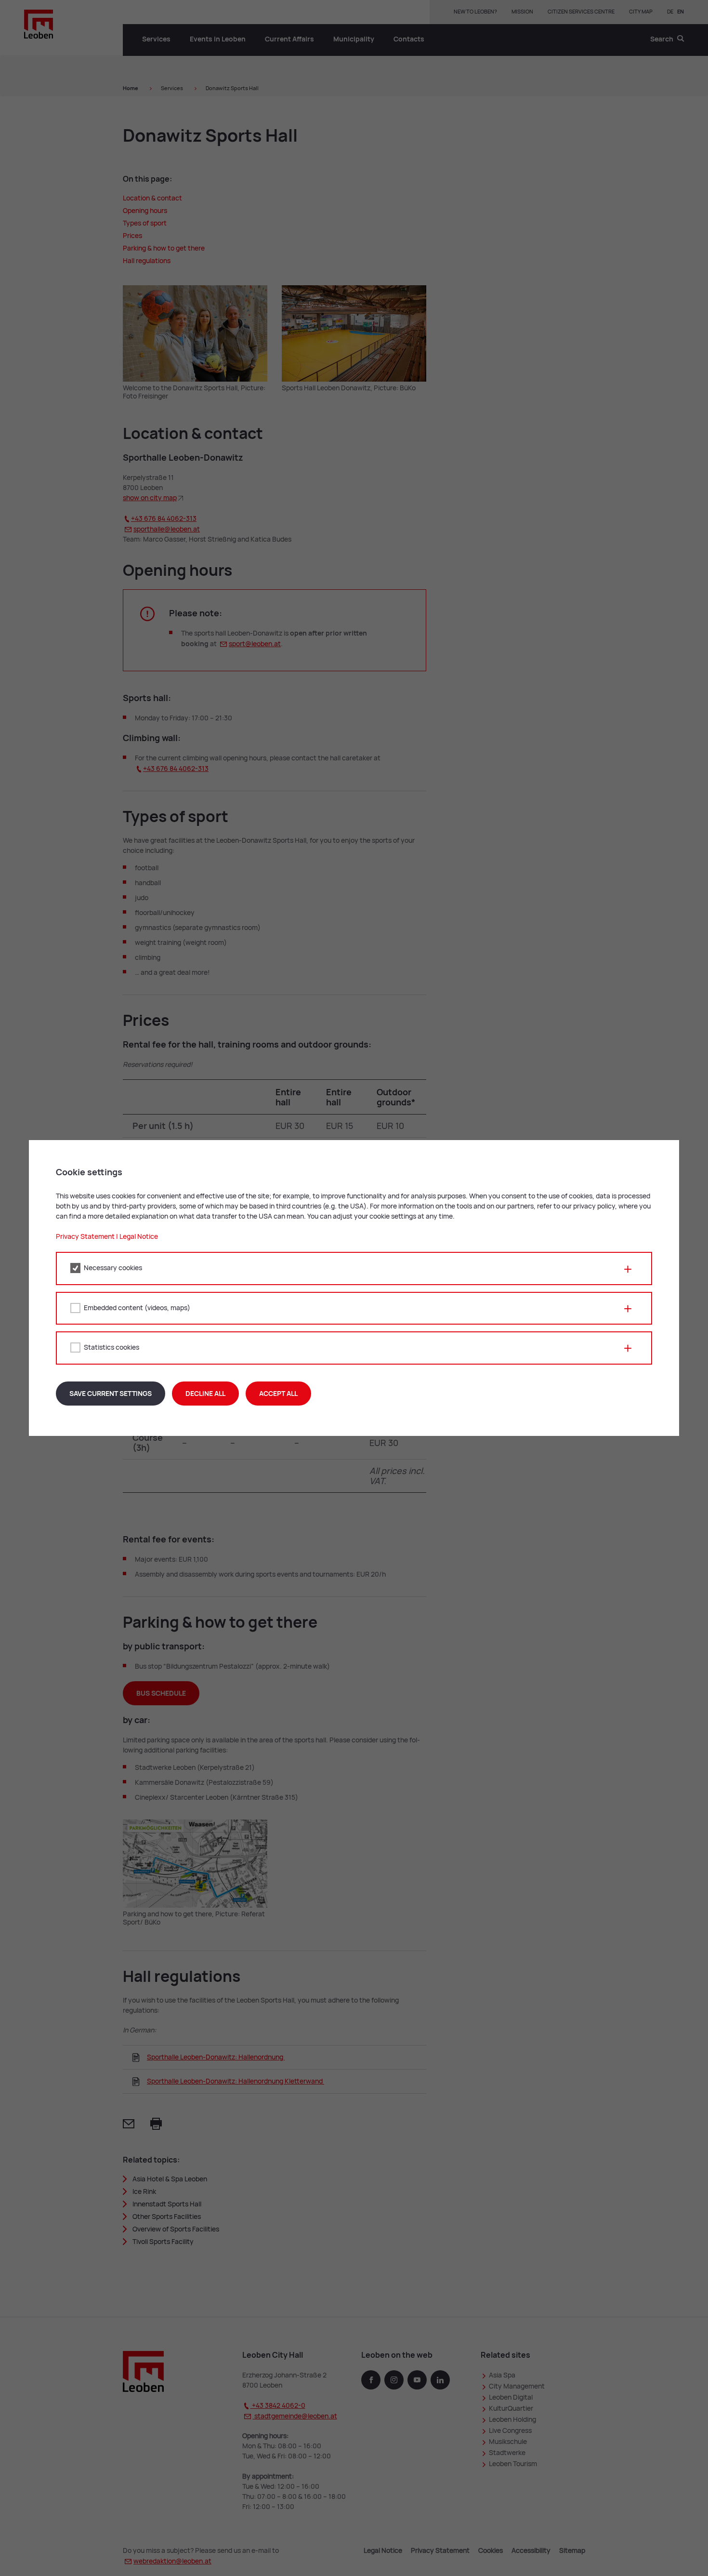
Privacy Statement (85, 1236)
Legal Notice (139, 1236)
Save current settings (111, 1394)
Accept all (278, 1394)
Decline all (205, 1394)
